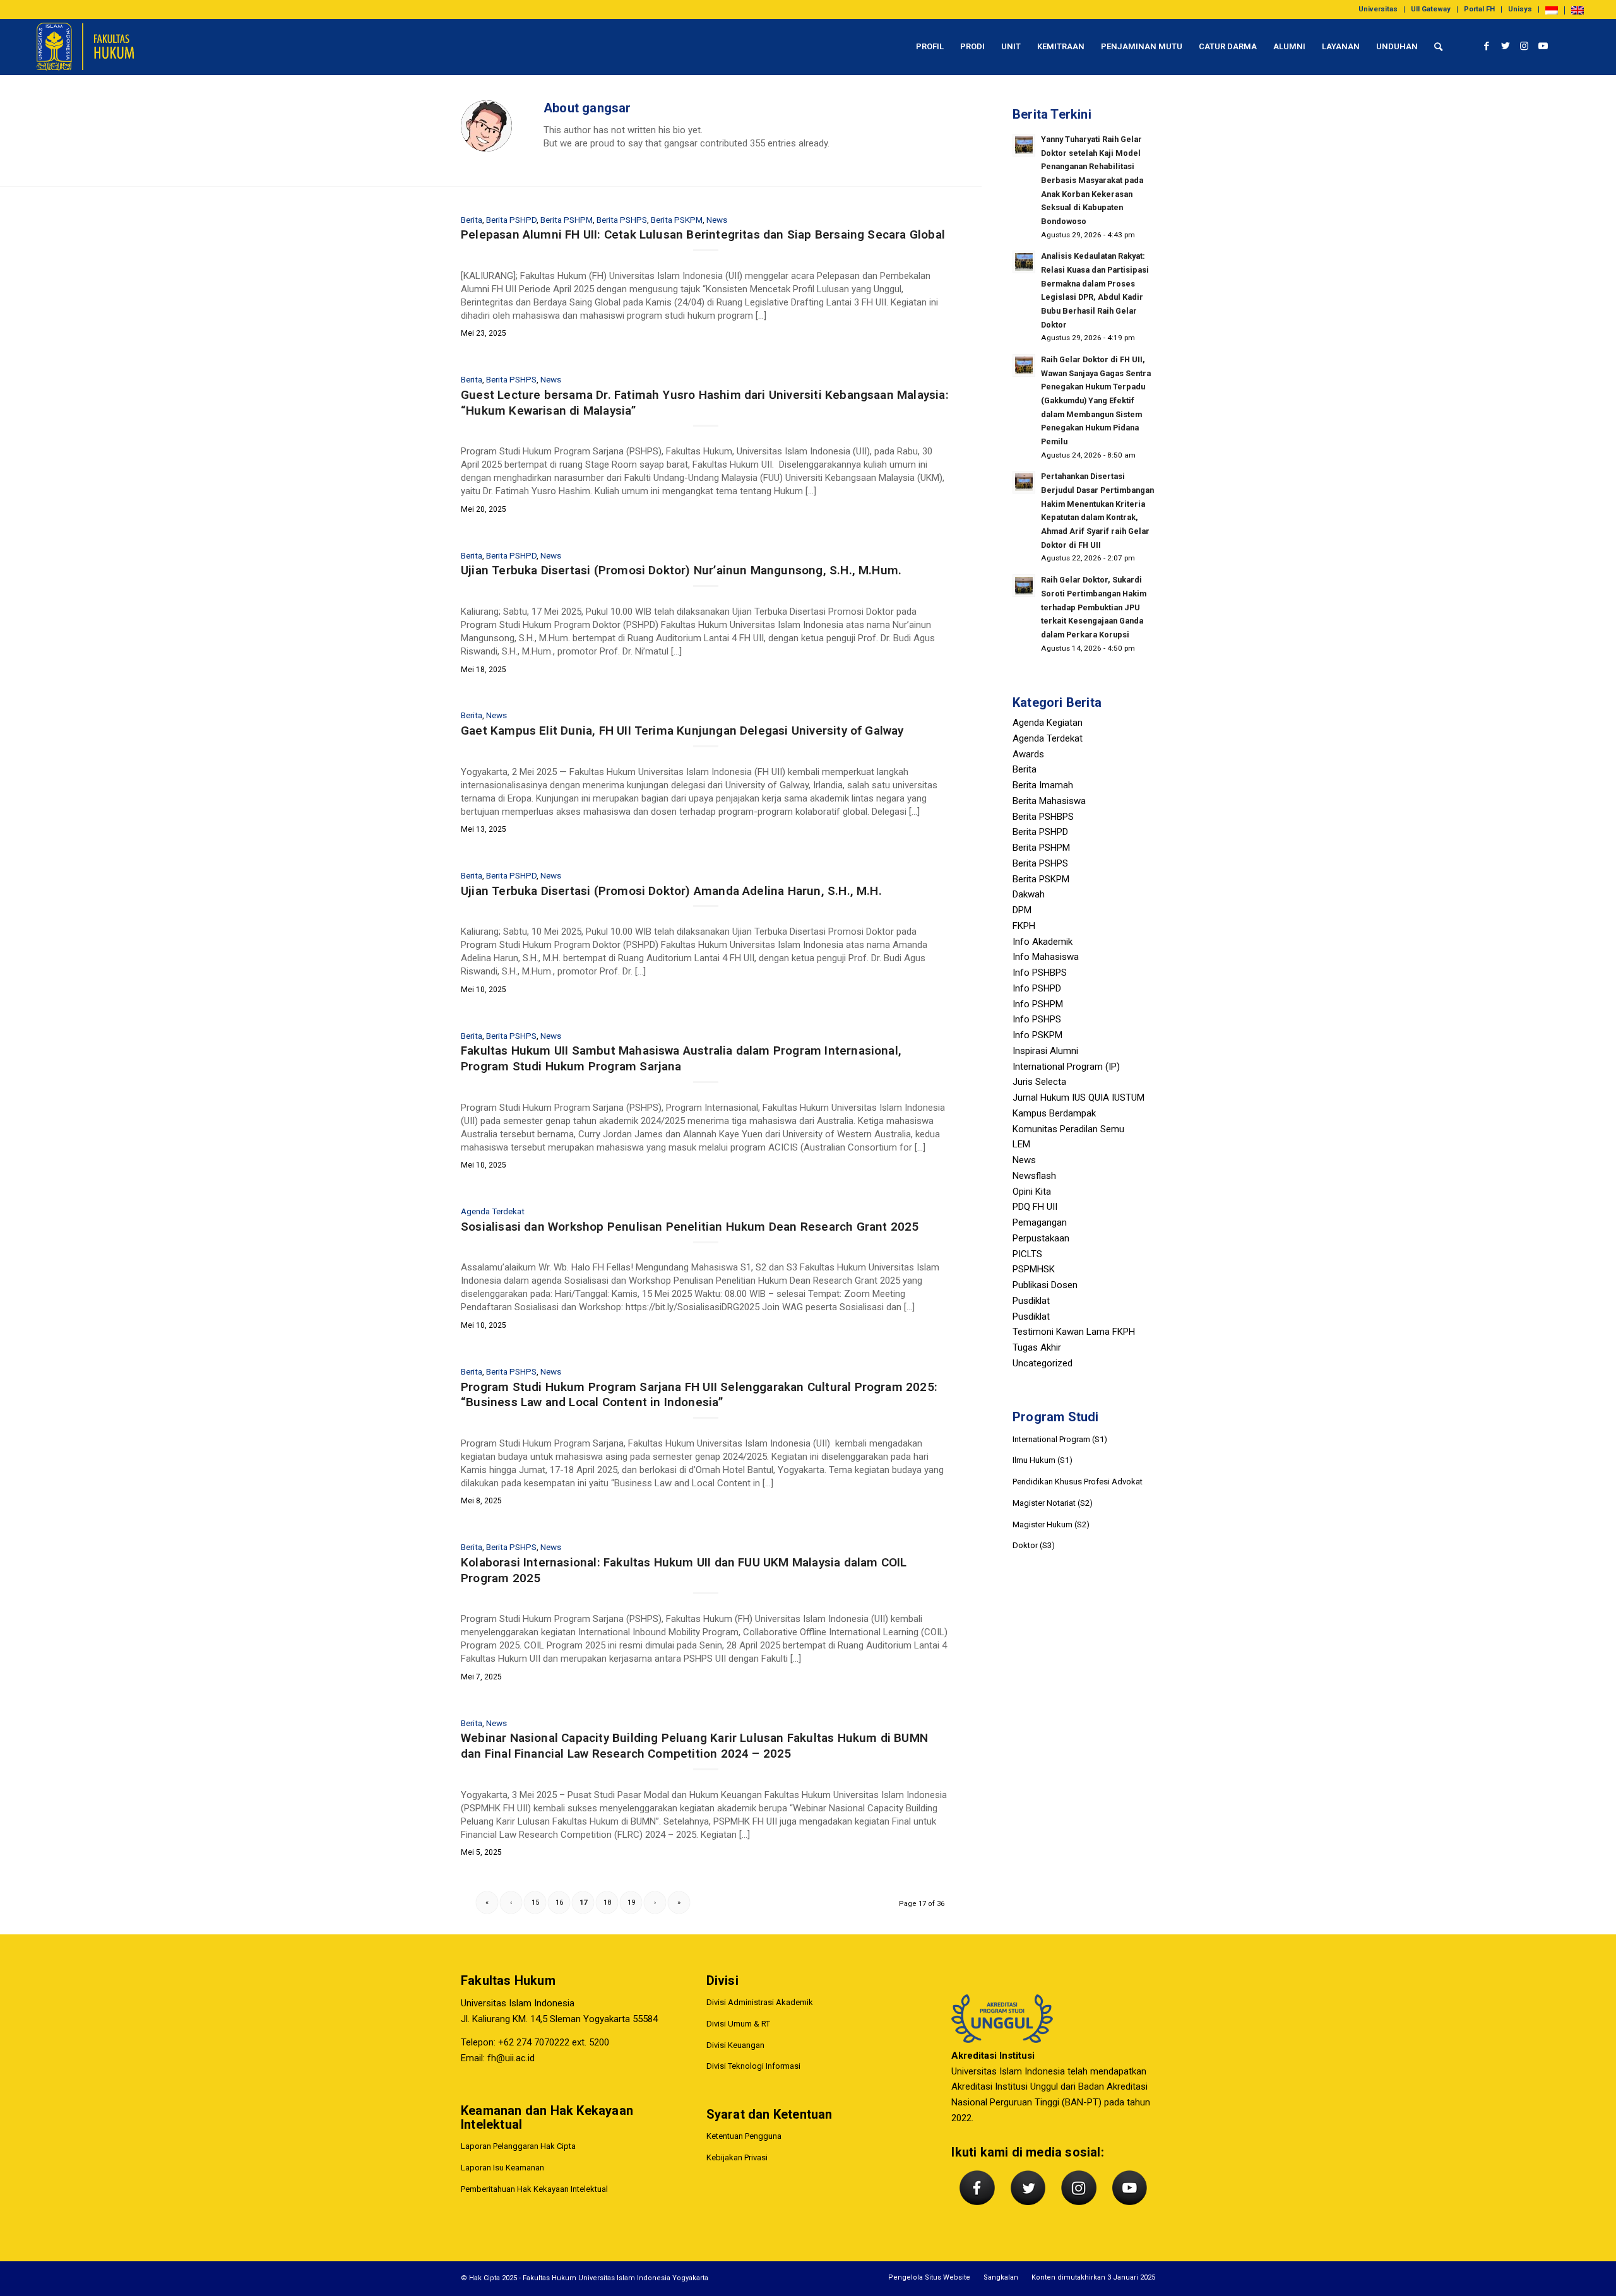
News (717, 220)
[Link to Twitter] (1506, 46)
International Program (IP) (1066, 1067)
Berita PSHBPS (1043, 817)
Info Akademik (1043, 942)
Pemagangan (1040, 1222)
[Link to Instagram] (1524, 46)
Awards (1028, 754)
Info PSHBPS (1040, 973)
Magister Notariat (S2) (1053, 1503)
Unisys (1520, 9)
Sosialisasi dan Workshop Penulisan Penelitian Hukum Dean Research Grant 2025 (690, 1227)
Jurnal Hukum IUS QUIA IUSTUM (1078, 1098)
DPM (1022, 910)
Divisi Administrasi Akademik (760, 2002)
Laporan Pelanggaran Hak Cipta (518, 2146)
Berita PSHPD (511, 220)
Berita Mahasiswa (1049, 801)
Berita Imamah (1043, 785)
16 (559, 1902)
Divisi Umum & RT (738, 2024)
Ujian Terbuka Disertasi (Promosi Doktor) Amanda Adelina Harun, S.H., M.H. (671, 891)
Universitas (1378, 9)
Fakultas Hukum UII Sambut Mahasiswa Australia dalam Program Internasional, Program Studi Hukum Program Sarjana (681, 1058)
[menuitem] (1378, 9)
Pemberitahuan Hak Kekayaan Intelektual (534, 2189)
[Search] (1438, 47)
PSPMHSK (1034, 1269)
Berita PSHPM (567, 220)
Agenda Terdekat (493, 1211)
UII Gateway (1431, 9)
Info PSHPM (1038, 1004)
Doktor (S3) (1034, 1545)
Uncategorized (1043, 1363)
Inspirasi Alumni (1045, 1051)
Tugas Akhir (1037, 1347)
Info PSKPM (1037, 1035)
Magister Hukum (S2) (1051, 1524)
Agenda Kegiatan (1048, 723)
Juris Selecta (1039, 1082)
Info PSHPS (1037, 1019)
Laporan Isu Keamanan (502, 2168)
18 (607, 1902)
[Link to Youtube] (1543, 46)
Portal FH (1479, 9)
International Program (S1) (1060, 1439)
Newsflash (1034, 1176)
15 (535, 1902)
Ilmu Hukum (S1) (1043, 1460)
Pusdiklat (1031, 1301)
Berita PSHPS (622, 220)
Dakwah (1029, 894)
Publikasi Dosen (1045, 1285)
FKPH (1024, 926)
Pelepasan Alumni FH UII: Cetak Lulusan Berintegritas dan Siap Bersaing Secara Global (703, 234)
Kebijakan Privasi (737, 2157)
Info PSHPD (1037, 988)
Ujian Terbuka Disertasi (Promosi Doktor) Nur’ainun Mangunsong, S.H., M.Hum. (681, 570)
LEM (1021, 1144)
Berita (472, 220)
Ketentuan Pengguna (744, 2136)
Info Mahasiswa (1046, 957)
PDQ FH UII (1035, 1207)
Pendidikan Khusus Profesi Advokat (1078, 1482)
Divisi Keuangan (735, 2045)
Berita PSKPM (677, 220)
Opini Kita (1032, 1192)
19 (631, 1902)
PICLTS (1027, 1254)
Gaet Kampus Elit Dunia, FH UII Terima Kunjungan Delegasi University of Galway (682, 731)
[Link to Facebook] (1487, 46)
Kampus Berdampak (1054, 1113)
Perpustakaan (1041, 1238)
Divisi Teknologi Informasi (753, 2066)
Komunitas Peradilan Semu (1068, 1129)
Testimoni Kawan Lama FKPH (1074, 1332)
